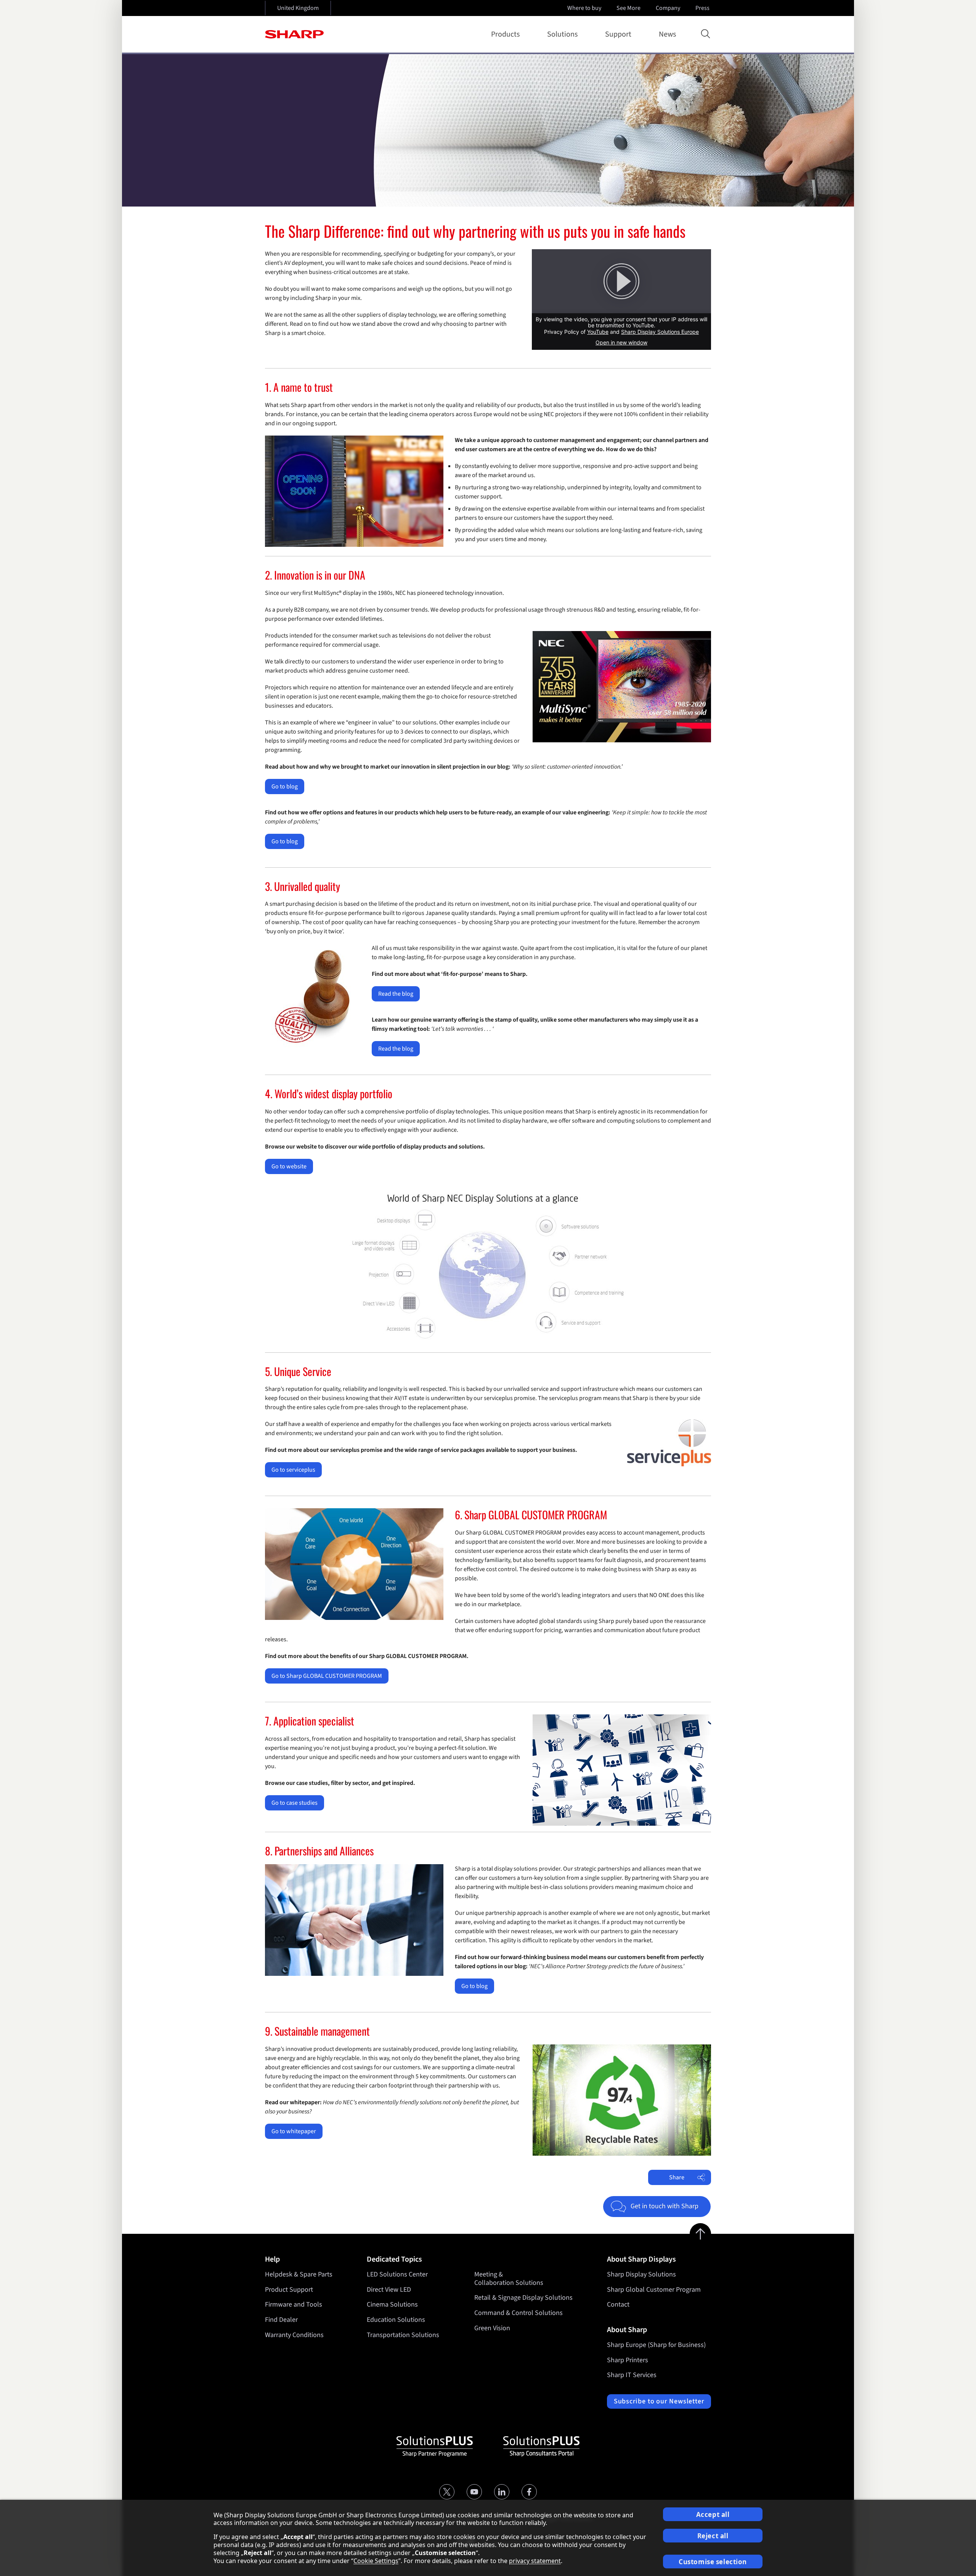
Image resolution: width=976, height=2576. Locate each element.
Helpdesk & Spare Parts (299, 2274)
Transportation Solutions (403, 2335)
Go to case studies (295, 1803)
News (667, 34)
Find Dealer (281, 2320)
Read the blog (396, 994)
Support (618, 34)
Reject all (713, 2536)
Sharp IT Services (632, 2375)
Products (505, 34)
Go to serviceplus (293, 1470)
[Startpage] (294, 34)
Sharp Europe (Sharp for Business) (656, 2345)
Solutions (562, 34)
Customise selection (713, 2562)
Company (668, 8)
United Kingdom (298, 8)
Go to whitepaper (294, 2131)
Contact (618, 2304)
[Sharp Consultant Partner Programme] (541, 2446)
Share (677, 2177)
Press (702, 8)
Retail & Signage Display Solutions (523, 2298)
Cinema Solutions (392, 2304)
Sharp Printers (628, 2360)
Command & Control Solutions (518, 2313)
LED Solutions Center (397, 2274)
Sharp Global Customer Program (654, 2290)
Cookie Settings (376, 2561)
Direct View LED (389, 2290)
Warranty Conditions (294, 2335)
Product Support (289, 2290)
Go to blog (285, 787)
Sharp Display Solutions (641, 2274)
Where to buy (584, 8)
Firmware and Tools (294, 2304)
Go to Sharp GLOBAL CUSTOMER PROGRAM (327, 1676)
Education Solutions (396, 2320)
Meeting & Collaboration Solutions (509, 2279)
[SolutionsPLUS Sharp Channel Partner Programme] (435, 2446)
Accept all (713, 2514)
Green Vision (492, 2328)
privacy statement (535, 2561)
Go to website (289, 1166)
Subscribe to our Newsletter (659, 2401)
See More (628, 8)
